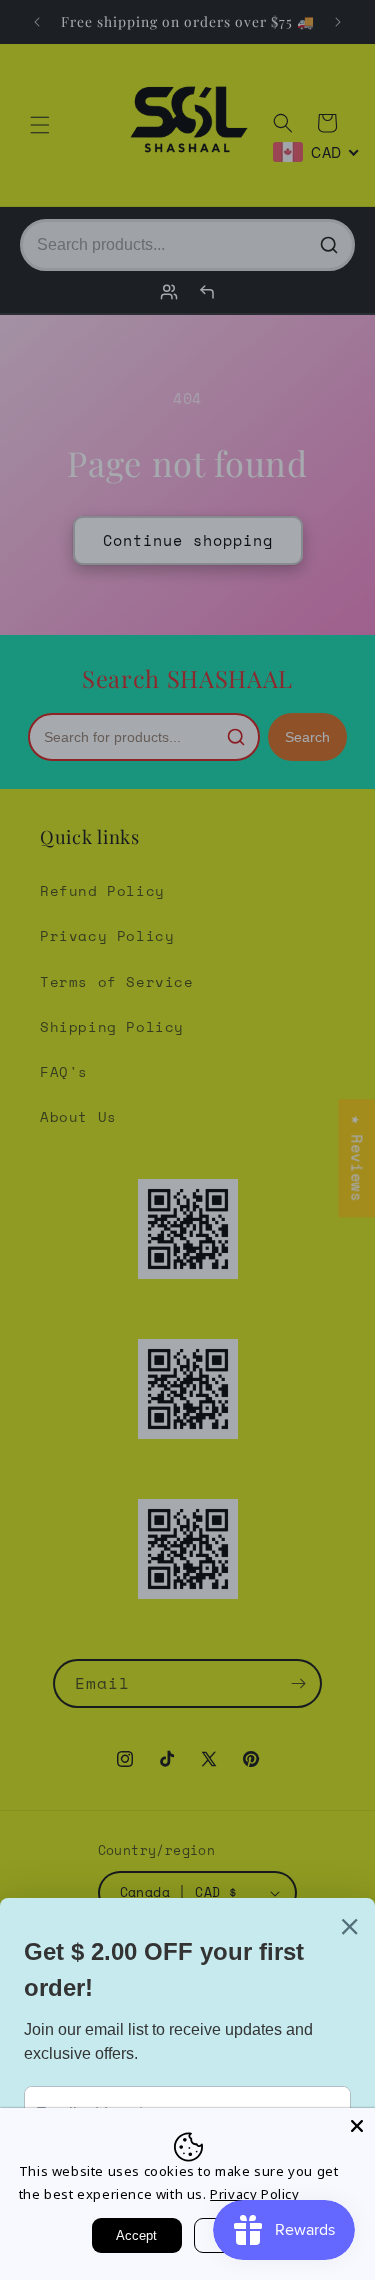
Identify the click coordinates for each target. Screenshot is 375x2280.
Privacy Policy (254, 2194)
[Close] (357, 2126)
